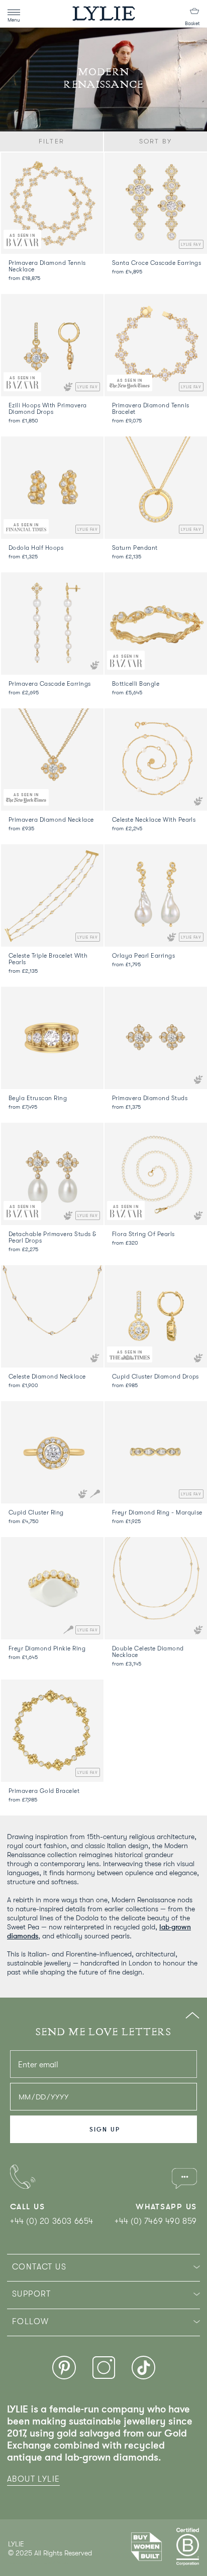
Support (32, 2294)
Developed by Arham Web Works (38, 2563)
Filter (51, 141)
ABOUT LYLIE (33, 2479)
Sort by (156, 141)
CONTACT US (39, 2267)
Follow (30, 2322)
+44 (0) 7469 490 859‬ (156, 2221)
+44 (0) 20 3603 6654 (52, 2221)
